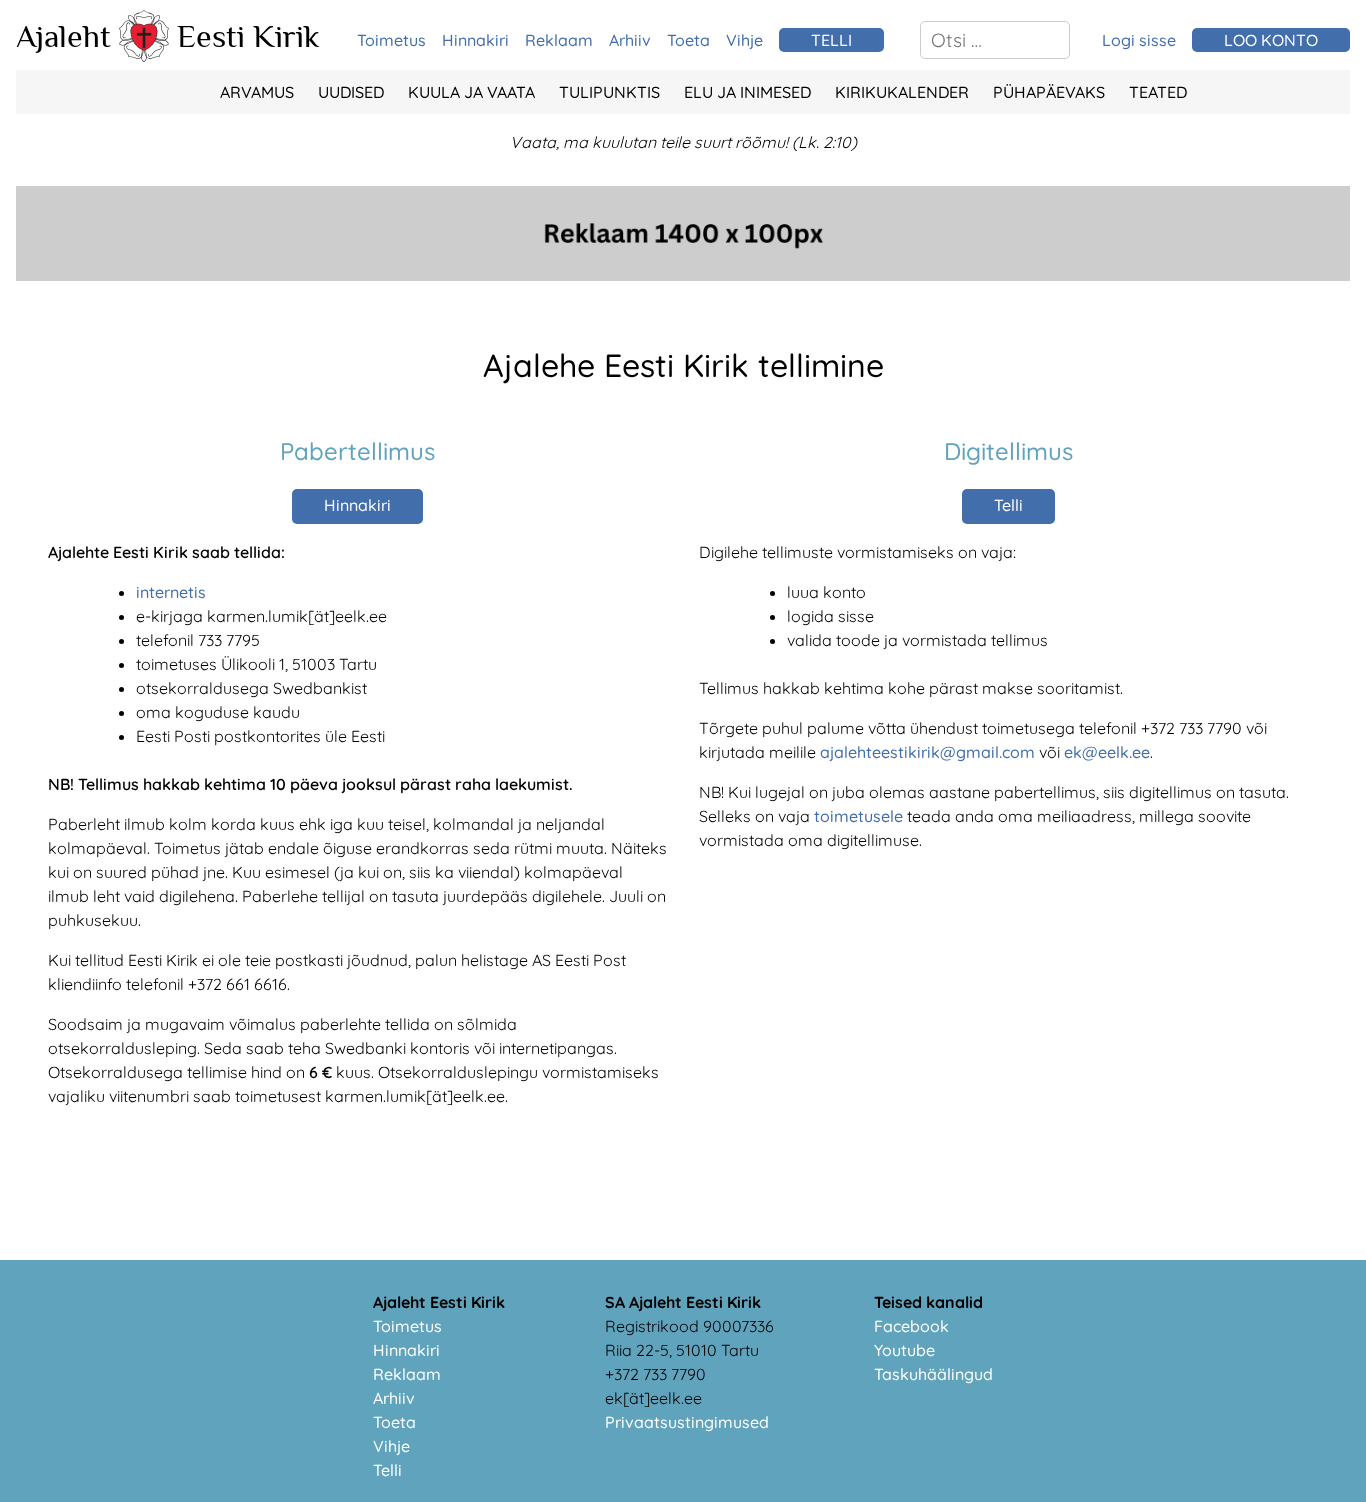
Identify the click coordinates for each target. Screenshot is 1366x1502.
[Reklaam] (683, 275)
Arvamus (257, 92)
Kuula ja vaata (471, 92)
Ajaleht (63, 36)
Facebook (911, 1326)
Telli (1008, 505)
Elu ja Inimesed (747, 92)
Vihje (744, 40)
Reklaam (559, 40)
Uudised (351, 92)
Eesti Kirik (248, 36)
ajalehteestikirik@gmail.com (927, 752)
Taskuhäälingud (933, 1374)
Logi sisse (1139, 40)
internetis (171, 592)
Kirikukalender (902, 92)
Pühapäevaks (1049, 92)
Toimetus (391, 40)
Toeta (688, 40)
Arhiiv (630, 40)
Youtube (904, 1350)
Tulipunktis (609, 92)
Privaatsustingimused (687, 1422)
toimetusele (858, 816)
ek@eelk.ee (1107, 752)
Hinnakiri (475, 40)
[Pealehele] (144, 56)
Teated (1158, 92)
